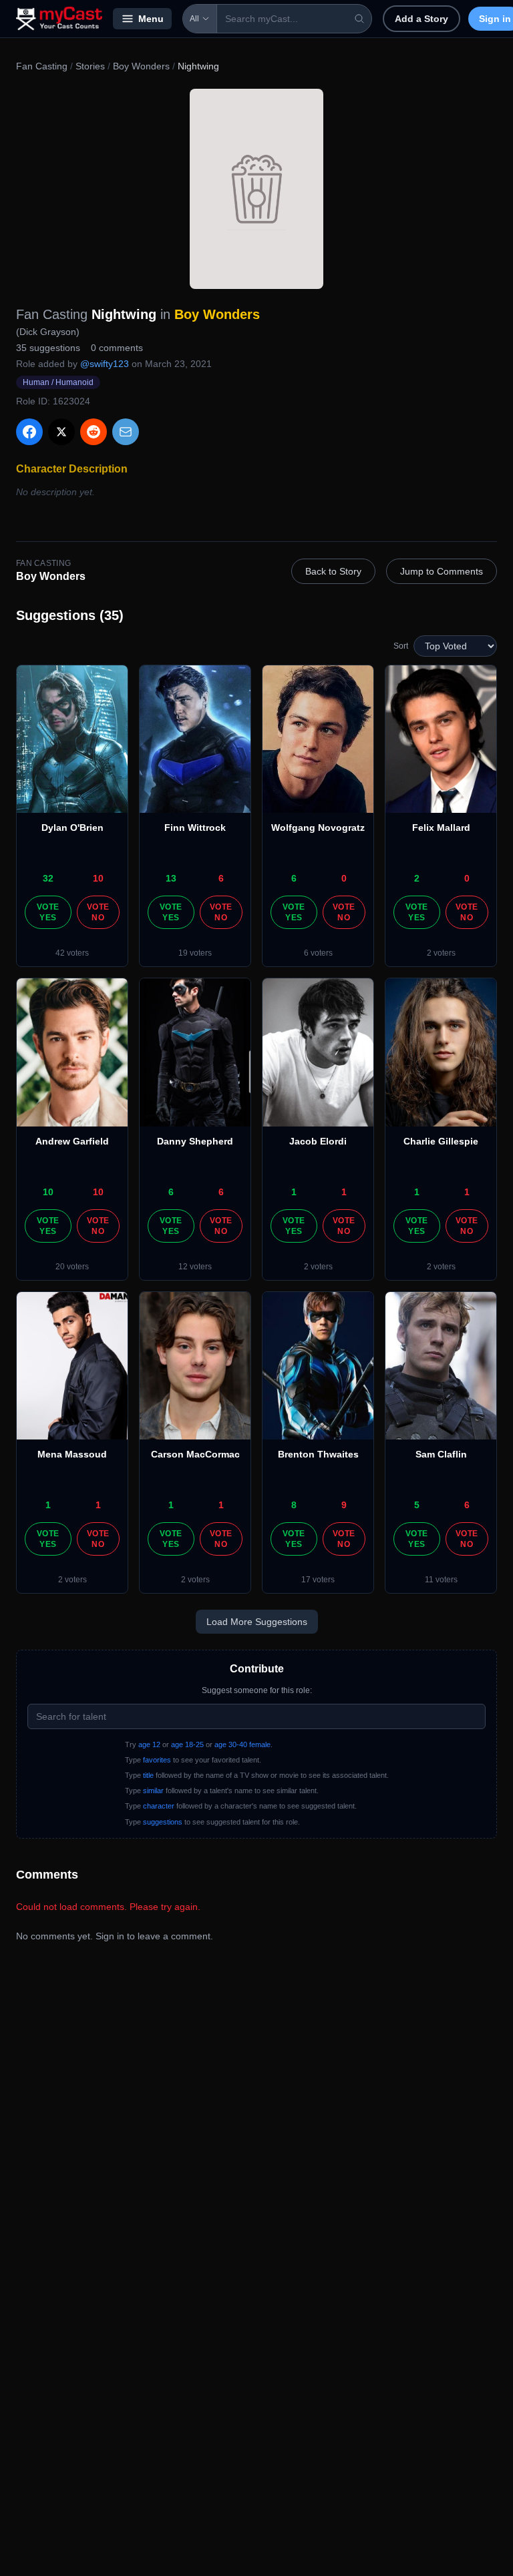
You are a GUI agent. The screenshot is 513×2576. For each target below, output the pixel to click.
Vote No (98, 912)
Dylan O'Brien (72, 828)
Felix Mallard (441, 828)
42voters (72, 953)
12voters (195, 1267)
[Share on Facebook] (29, 432)
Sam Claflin (441, 1454)
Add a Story (421, 19)
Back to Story (333, 571)
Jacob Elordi (318, 1141)
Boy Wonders (141, 66)
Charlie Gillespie (441, 1141)
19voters (195, 953)
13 (171, 878)
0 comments (117, 348)
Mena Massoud (72, 1454)
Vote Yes (48, 912)
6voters (318, 953)
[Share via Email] (126, 432)
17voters (318, 1580)
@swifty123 (105, 364)
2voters (441, 953)
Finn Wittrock (195, 828)
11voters (441, 1580)
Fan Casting (42, 66)
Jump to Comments (442, 571)
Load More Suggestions (257, 1622)
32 (48, 878)
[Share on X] (61, 432)
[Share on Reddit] (94, 432)
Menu (151, 19)
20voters (72, 1267)
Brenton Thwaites (318, 1454)
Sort (401, 646)
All (194, 19)
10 (98, 878)
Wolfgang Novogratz (318, 828)
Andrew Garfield (72, 1141)
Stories (90, 66)
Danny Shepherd (195, 1141)
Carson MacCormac (195, 1454)
